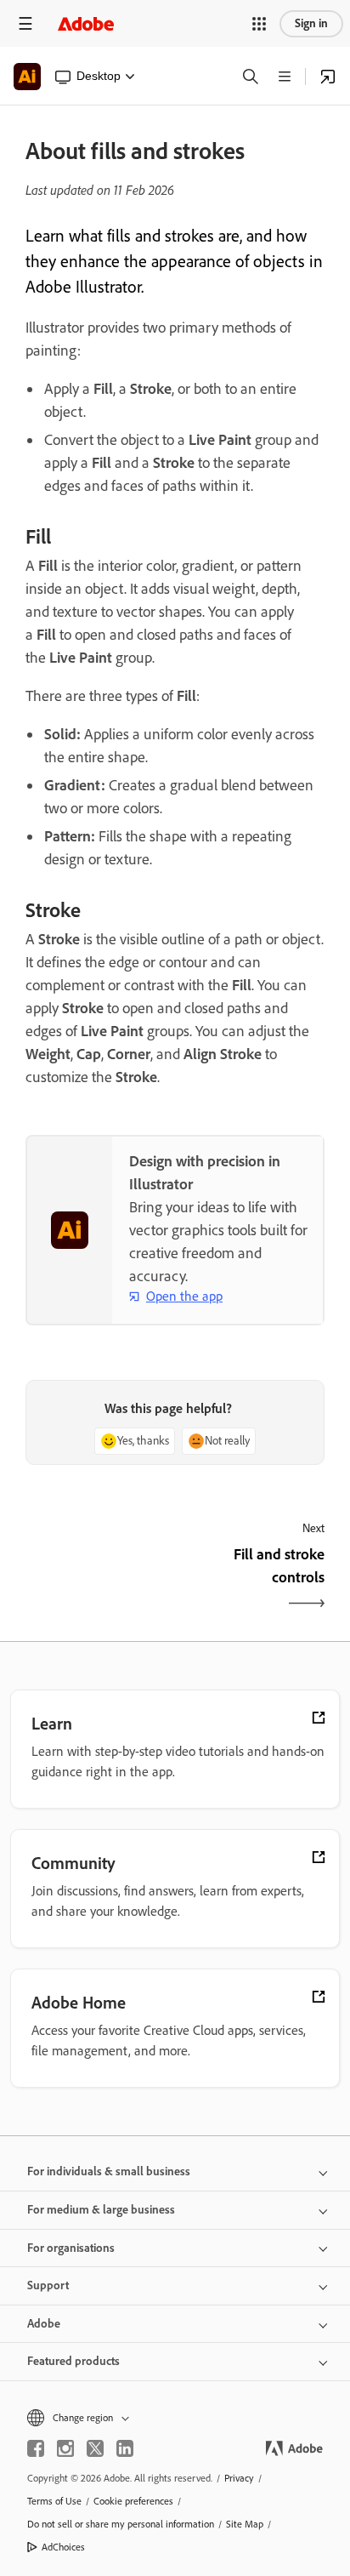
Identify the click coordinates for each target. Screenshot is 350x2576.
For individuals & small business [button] (109, 2171)
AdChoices (63, 2547)
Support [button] (48, 2285)
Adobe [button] (44, 2324)
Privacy (239, 2478)
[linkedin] (125, 2448)
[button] (259, 24)
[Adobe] (86, 23)
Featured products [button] (73, 2361)
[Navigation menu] (25, 23)
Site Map (245, 2524)
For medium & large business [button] (101, 2210)
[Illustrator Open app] (328, 77)
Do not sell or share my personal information (121, 2524)
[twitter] (95, 2448)
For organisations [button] (71, 2248)
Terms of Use (54, 2501)
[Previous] (98, 1581)
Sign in (311, 23)
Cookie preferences (133, 2501)
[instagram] (65, 2448)
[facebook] (36, 2448)
